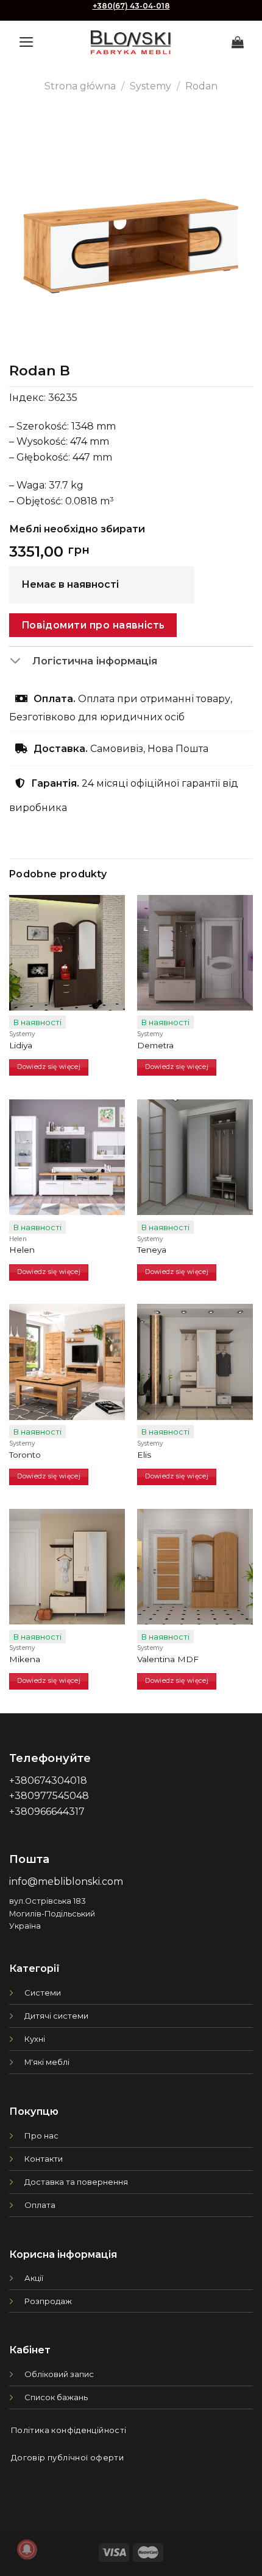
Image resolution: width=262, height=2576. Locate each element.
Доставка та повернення (76, 2182)
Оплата (40, 2205)
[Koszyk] (238, 42)
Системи (43, 1993)
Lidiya (21, 1045)
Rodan (201, 86)
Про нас (41, 2136)
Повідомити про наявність (93, 625)
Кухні (35, 2039)
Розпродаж (48, 2301)
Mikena (25, 1659)
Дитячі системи (56, 2016)
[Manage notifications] (27, 2549)
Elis (144, 1455)
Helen (22, 1250)
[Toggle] (20, 662)
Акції (34, 2278)
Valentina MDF (168, 1659)
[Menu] (27, 42)
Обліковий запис (59, 2374)
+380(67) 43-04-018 (131, 6)
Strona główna (80, 86)
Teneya (152, 1250)
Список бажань (56, 2397)
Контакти (44, 2159)
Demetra (155, 1045)
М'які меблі (47, 2062)
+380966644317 (47, 1812)
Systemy (150, 86)
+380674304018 (48, 1781)
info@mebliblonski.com (66, 1882)
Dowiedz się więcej (49, 1067)
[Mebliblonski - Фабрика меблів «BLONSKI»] (131, 42)
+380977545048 (49, 1796)
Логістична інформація (95, 661)
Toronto (25, 1455)
